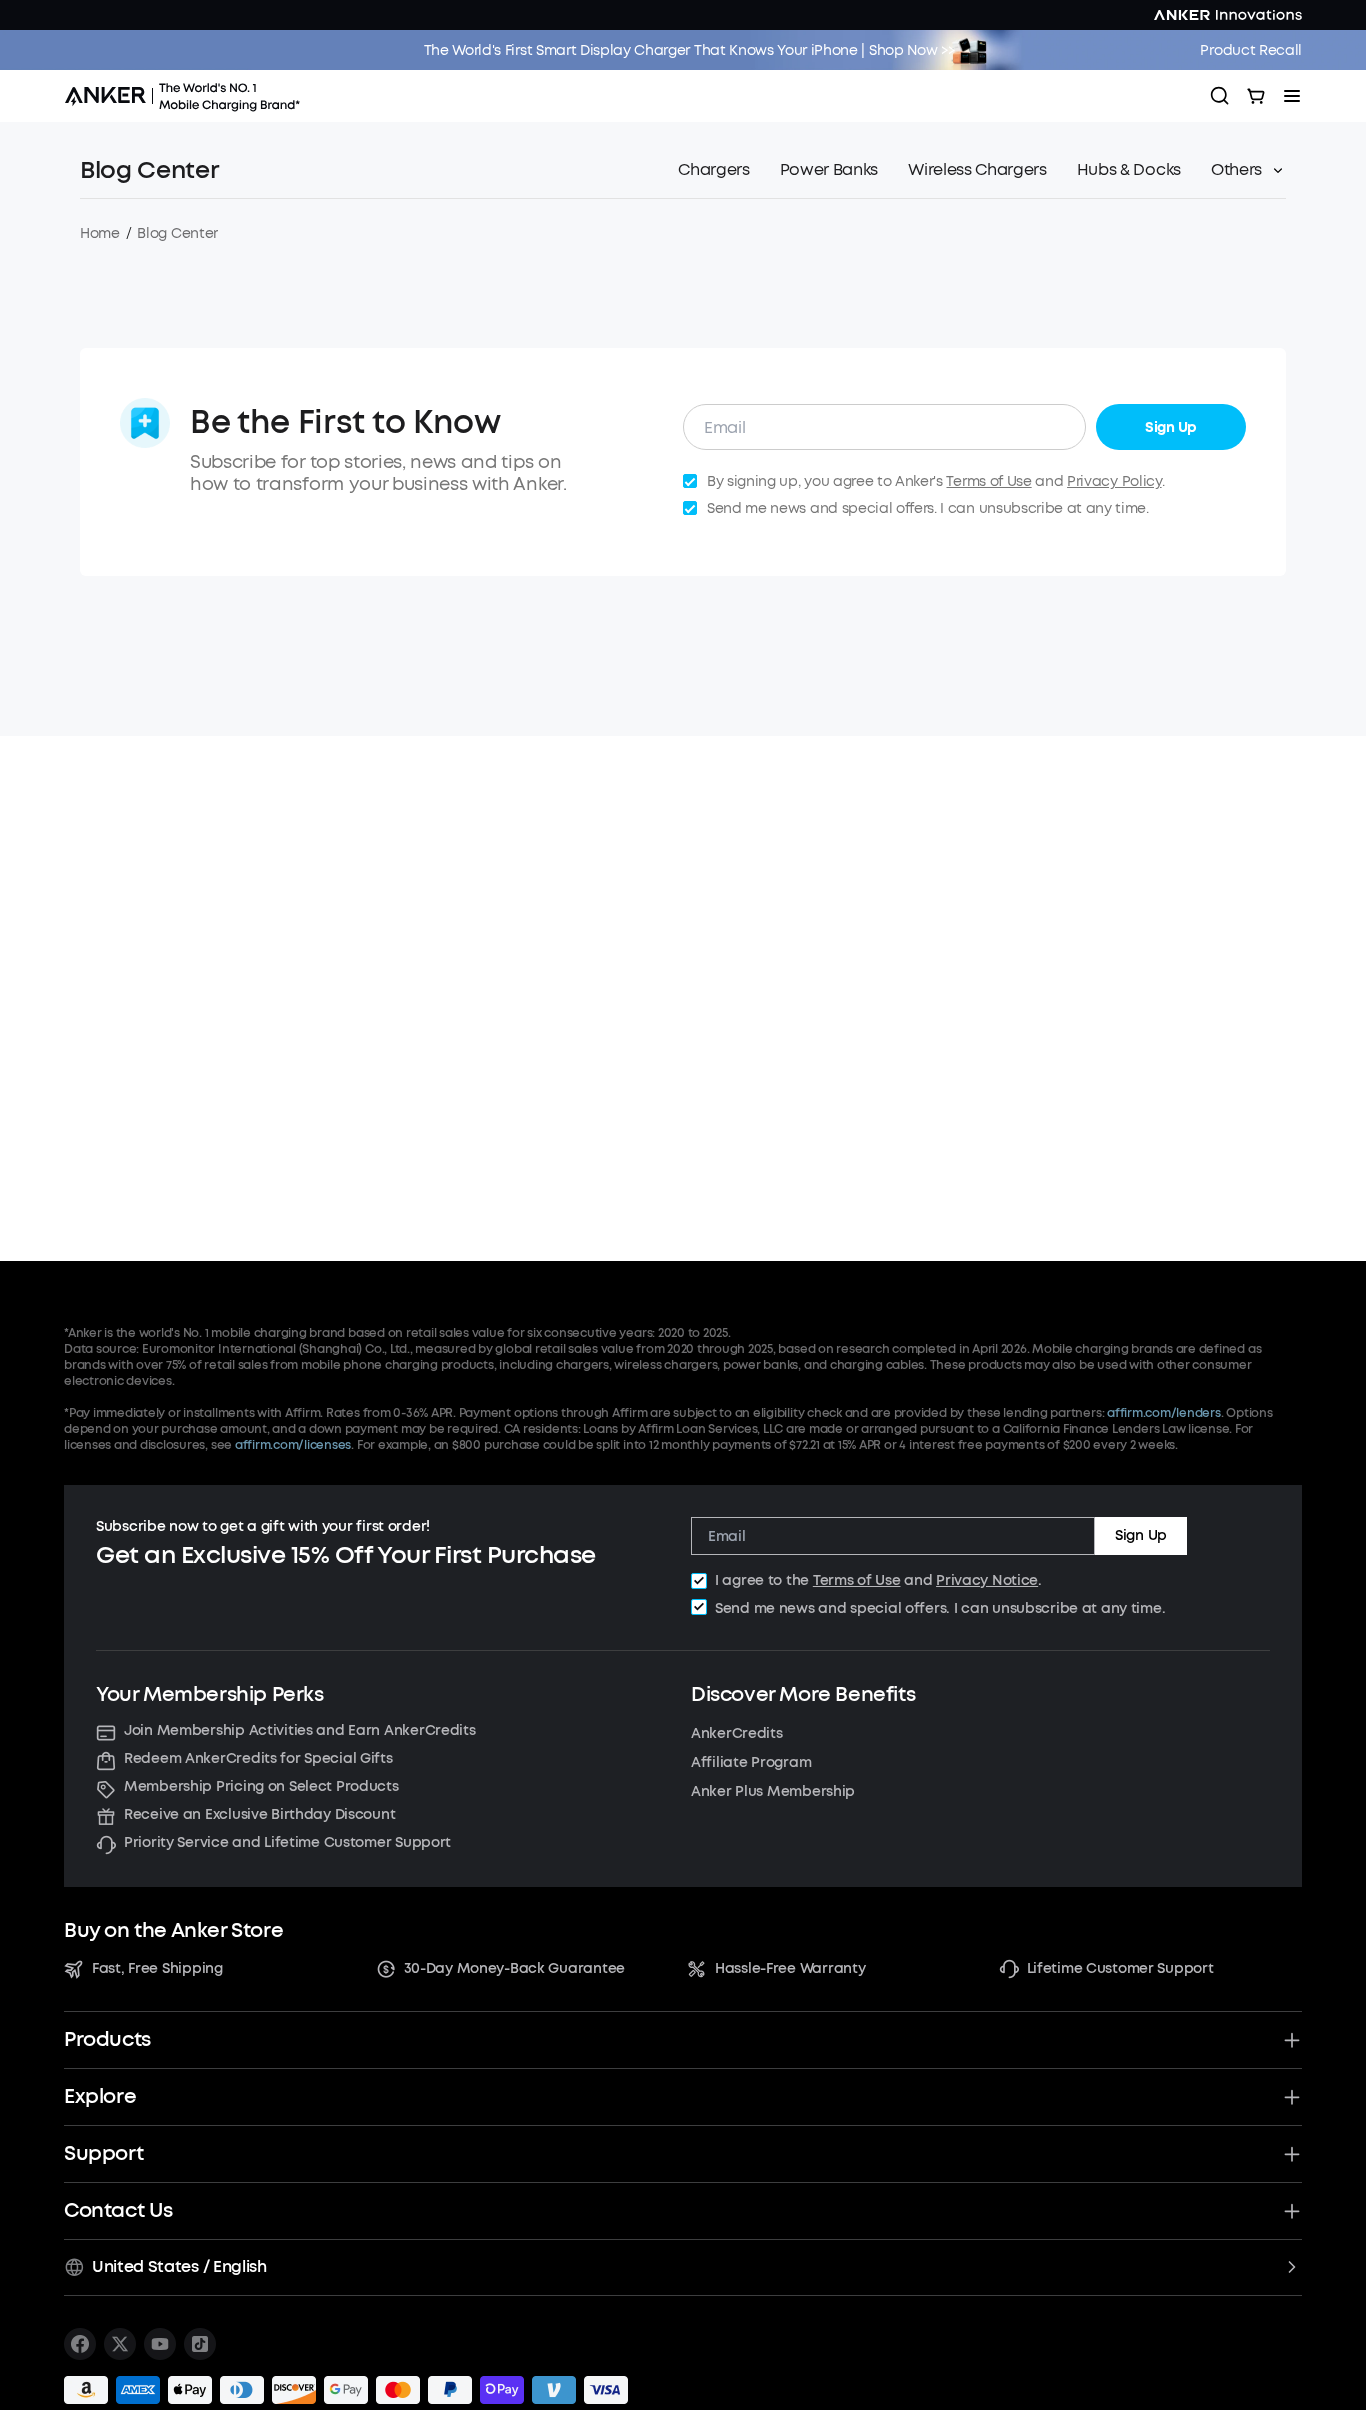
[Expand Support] (1292, 2154)
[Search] (1220, 96)
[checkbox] (699, 1581)
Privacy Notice (987, 1580)
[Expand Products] (1292, 2040)
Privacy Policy (1114, 481)
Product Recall (1251, 50)
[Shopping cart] (1256, 96)
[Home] (189, 96)
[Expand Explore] (1292, 2097)
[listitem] (80, 2344)
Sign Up (1171, 427)
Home (100, 233)
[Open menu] (1292, 96)
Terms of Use (988, 481)
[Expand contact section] (1292, 2211)
